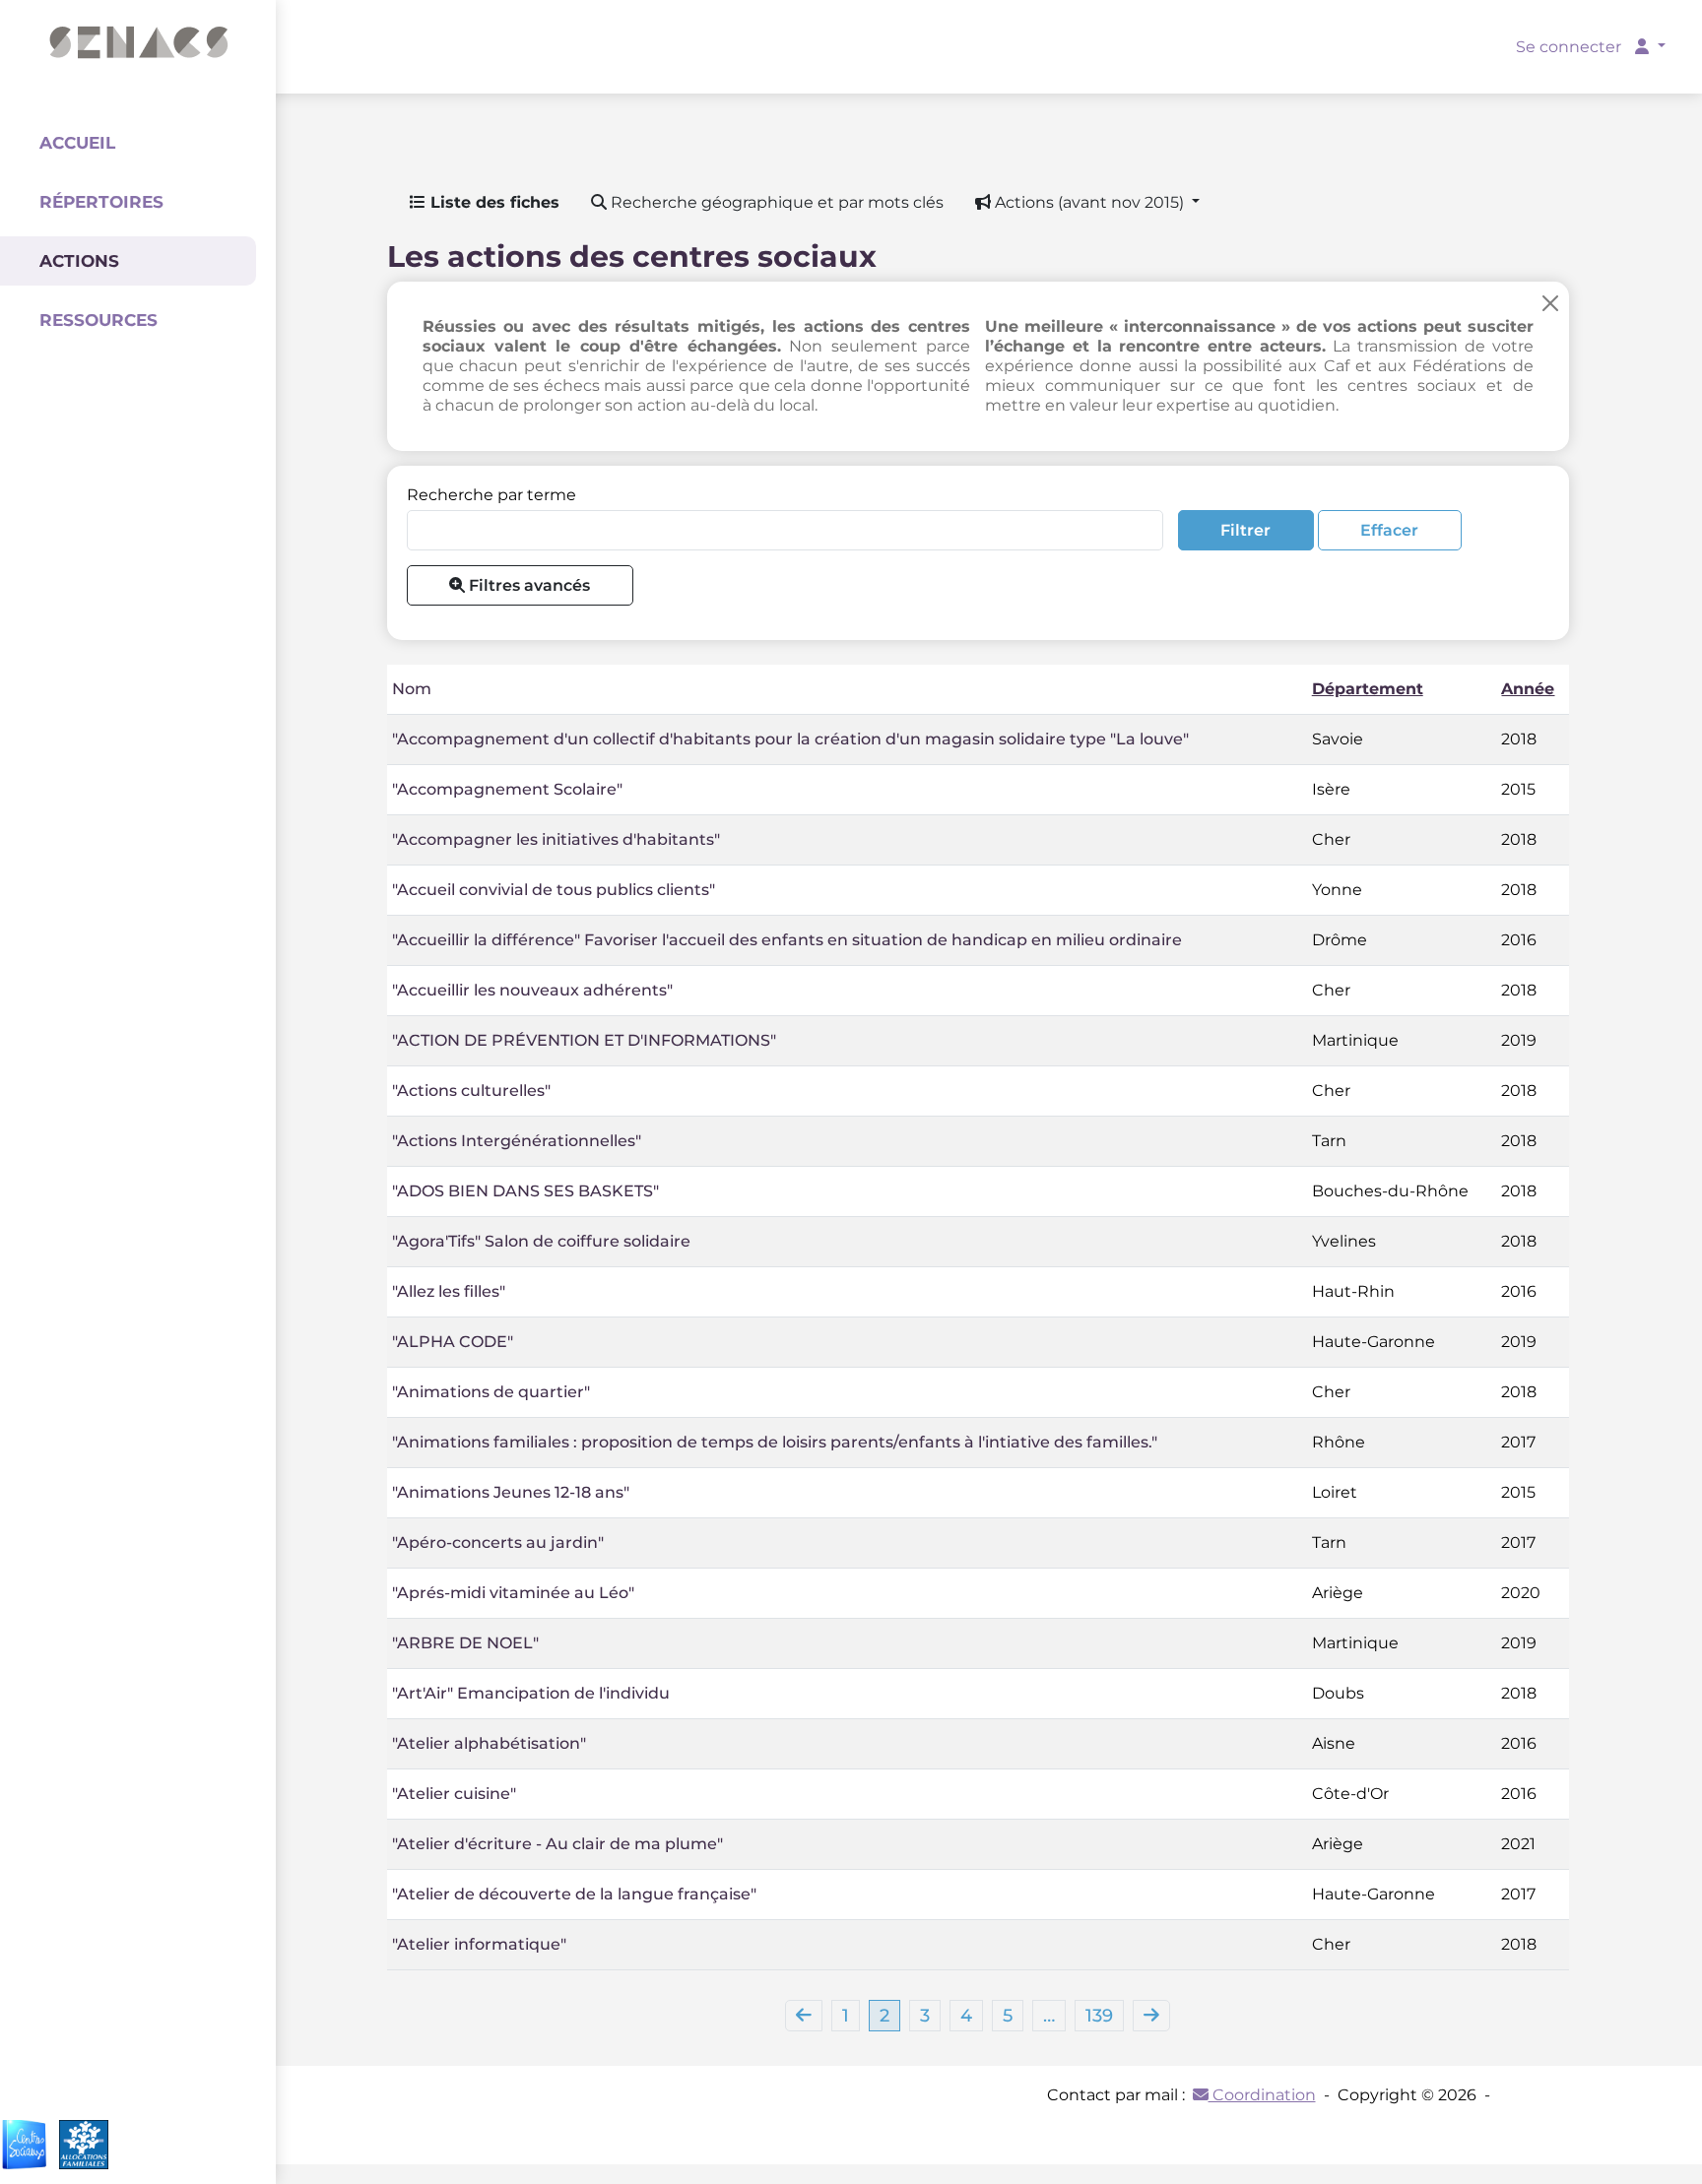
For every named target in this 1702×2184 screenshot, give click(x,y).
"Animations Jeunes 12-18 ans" (511, 1492)
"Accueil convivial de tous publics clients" (554, 890)
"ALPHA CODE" (453, 1342)
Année (1528, 689)
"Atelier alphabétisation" (489, 1743)
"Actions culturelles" (471, 1091)
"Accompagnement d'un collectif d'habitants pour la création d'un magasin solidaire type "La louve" (790, 739)
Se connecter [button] (1571, 47)
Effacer (1389, 530)
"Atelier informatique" (479, 1944)
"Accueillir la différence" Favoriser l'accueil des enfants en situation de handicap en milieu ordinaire (787, 940)
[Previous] (804, 2016)
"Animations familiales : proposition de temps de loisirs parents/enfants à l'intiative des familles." (775, 1442)
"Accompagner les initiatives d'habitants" (556, 839)
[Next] (1151, 2016)
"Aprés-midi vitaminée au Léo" (513, 1593)
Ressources (98, 320)
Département (1368, 689)
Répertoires (101, 202)
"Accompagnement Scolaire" (507, 789)
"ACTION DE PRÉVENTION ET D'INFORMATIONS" (584, 1040)
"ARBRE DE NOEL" (465, 1643)
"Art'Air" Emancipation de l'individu (531, 1693)
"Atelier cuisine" (454, 1794)
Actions (79, 261)
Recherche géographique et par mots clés (775, 202)
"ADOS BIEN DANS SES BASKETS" (525, 1191)
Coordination (1262, 2095)
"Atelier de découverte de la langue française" (574, 1894)
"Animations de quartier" (491, 1392)
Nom (412, 689)
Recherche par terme (491, 495)
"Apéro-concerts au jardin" (498, 1542)
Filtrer (1245, 530)
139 (1099, 2016)
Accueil (77, 143)
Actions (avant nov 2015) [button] (1089, 202)
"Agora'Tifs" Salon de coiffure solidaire (541, 1241)
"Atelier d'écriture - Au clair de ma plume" (557, 1844)
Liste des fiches (492, 202)
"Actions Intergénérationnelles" (517, 1141)
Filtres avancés (527, 585)
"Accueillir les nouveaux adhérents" (532, 990)
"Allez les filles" (449, 1291)
